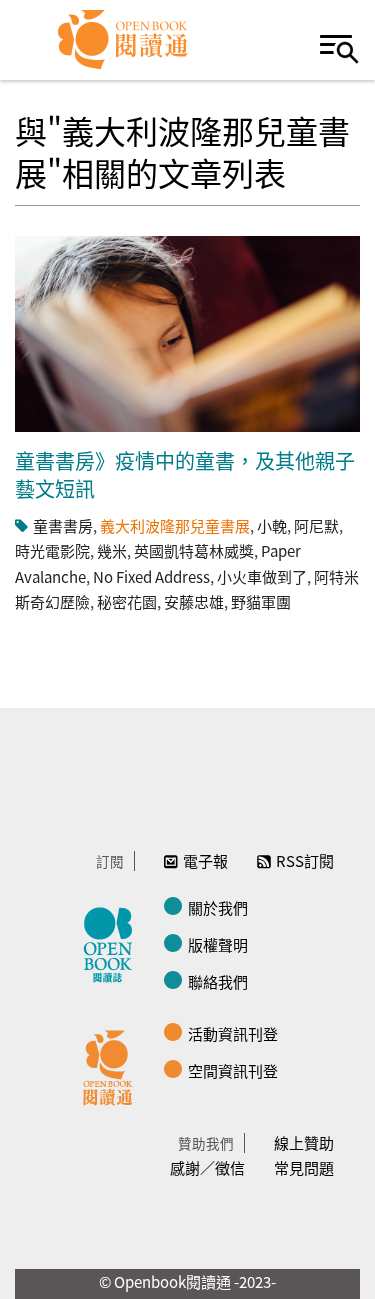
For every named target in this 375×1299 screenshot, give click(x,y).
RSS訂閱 (305, 860)
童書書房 (63, 525)
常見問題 (304, 1167)
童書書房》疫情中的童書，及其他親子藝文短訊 (185, 474)
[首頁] (123, 40)
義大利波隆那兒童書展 (175, 525)
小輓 (272, 525)
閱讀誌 (113, 942)
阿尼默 (316, 525)
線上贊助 (304, 1142)
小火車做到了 (262, 576)
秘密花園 (127, 601)
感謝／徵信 (207, 1167)
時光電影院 (52, 550)
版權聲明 (218, 944)
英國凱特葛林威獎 (194, 550)
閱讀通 (113, 1065)
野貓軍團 (261, 601)
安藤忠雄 (194, 601)
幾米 (112, 550)
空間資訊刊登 (233, 1070)
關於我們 (218, 907)
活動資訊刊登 (233, 1033)
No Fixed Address (151, 576)
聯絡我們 (218, 981)
